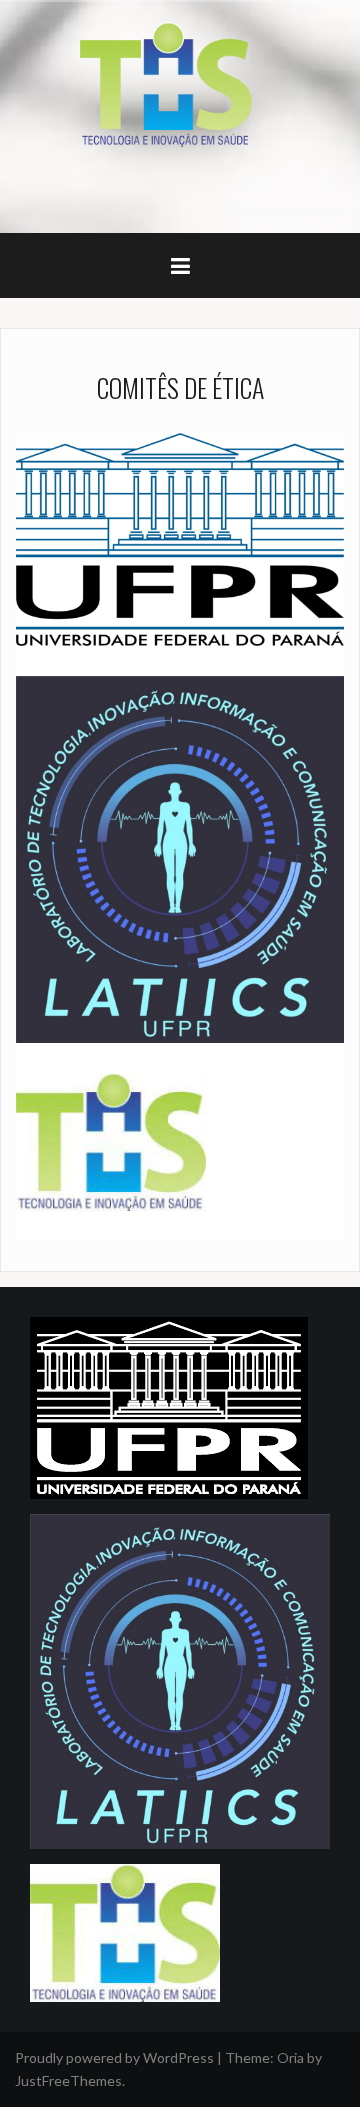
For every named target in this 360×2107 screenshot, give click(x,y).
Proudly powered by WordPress (114, 2057)
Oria (290, 2057)
